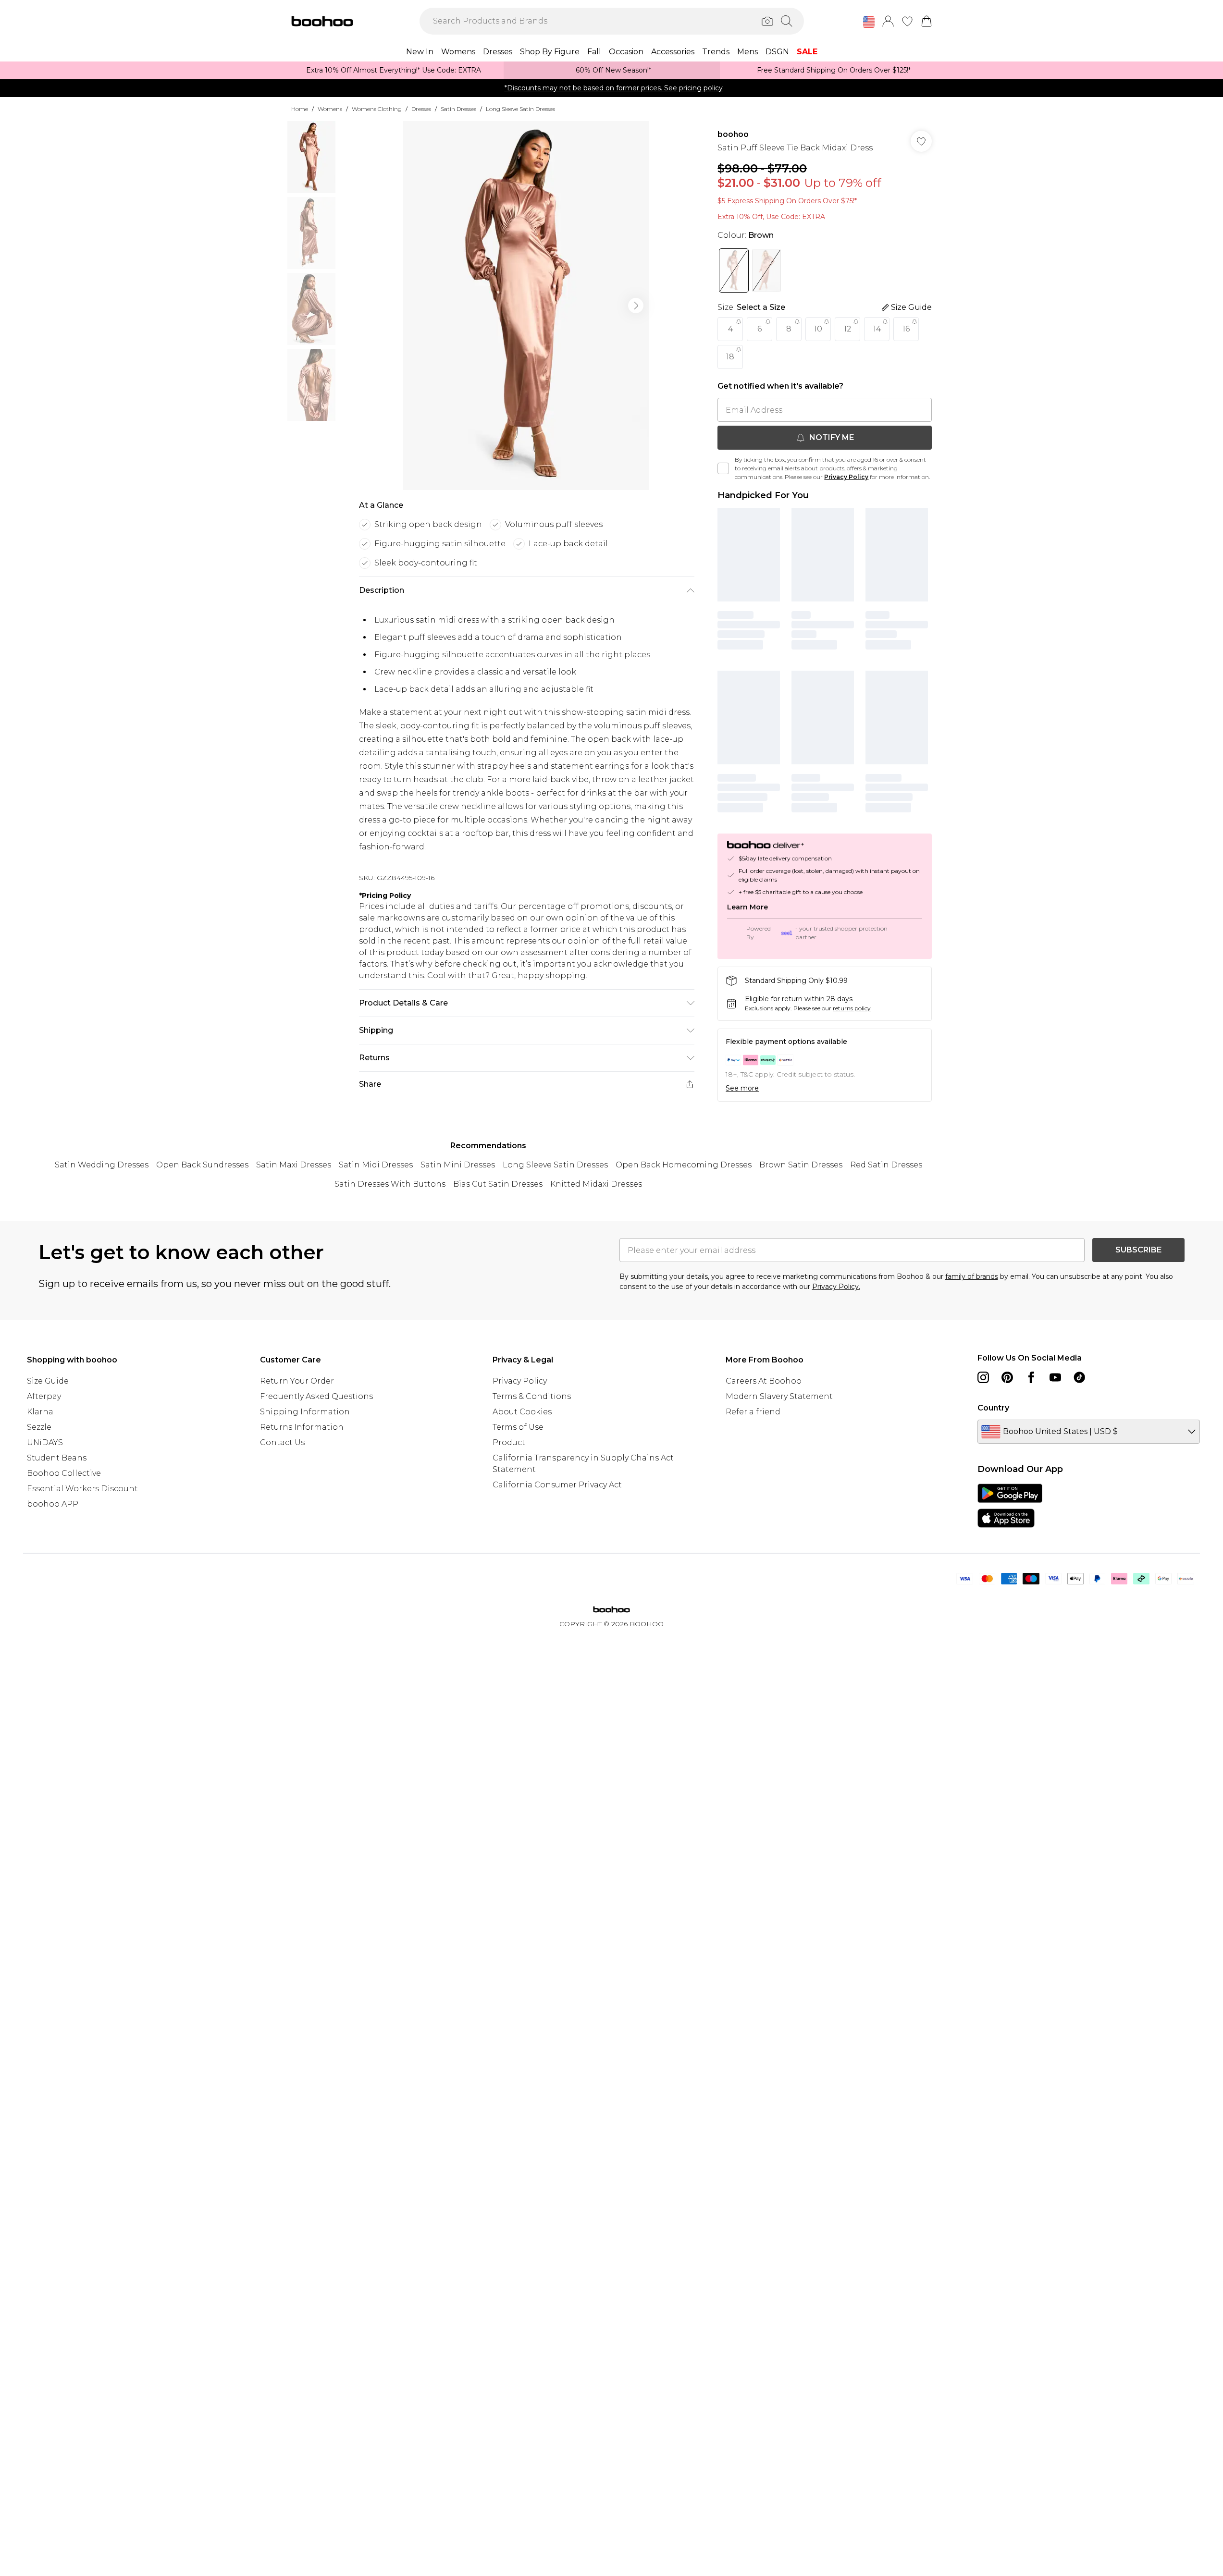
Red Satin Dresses (886, 1165)
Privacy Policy (846, 477)
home (300, 109)
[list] (526, 306)
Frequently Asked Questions (316, 1396)
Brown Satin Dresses (801, 1165)
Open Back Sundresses (202, 1165)
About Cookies (522, 1412)
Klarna (40, 1412)
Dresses (421, 109)
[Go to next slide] (636, 306)
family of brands (972, 1276)
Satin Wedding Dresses (102, 1165)
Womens (330, 109)
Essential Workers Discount (82, 1489)
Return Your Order (297, 1381)
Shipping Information (305, 1412)
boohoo (733, 134)
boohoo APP (53, 1504)
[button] (869, 22)
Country (993, 1408)
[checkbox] (723, 468)
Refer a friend (753, 1412)
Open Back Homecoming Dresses (684, 1165)
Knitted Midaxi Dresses (596, 1184)
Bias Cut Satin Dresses (498, 1184)
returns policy (852, 1008)
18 (730, 357)
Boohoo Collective (64, 1473)
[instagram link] (983, 1377)
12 (848, 329)
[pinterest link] (1007, 1377)
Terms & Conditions (532, 1396)
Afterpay (44, 1396)
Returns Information (302, 1427)
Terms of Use (518, 1427)
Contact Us (282, 1442)
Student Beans (57, 1458)
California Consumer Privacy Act (557, 1485)
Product (509, 1442)
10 (818, 329)
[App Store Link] (1010, 1506)
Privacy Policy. (836, 1287)
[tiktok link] (1079, 1377)
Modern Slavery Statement (779, 1396)
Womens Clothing (377, 109)
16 (906, 329)
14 (877, 329)
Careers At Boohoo (764, 1381)
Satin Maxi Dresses (294, 1165)
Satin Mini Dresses (458, 1165)
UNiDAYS (45, 1442)
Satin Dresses (458, 109)
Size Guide (48, 1381)
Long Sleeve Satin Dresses (520, 109)
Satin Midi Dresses (376, 1165)
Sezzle (39, 1427)
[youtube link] (1055, 1377)
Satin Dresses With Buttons (390, 1184)
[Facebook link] (1031, 1377)
